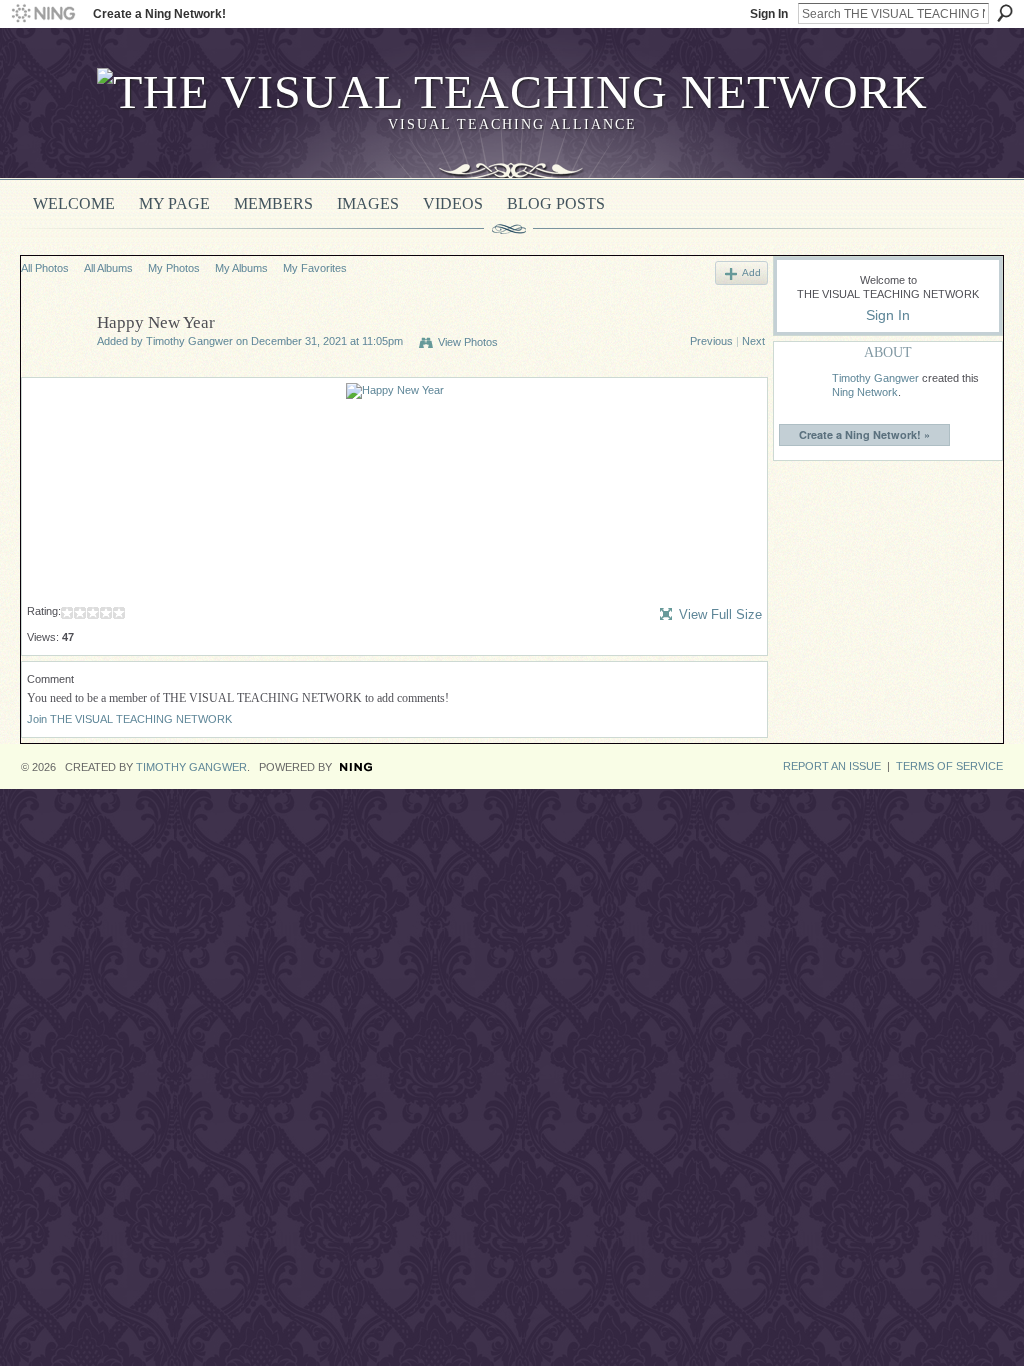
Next (753, 341)
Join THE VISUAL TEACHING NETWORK (129, 719)
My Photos (174, 268)
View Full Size (720, 614)
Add (751, 272)
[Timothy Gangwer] (53, 369)
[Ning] (42, 14)
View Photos (468, 342)
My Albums (241, 268)
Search (1005, 13)
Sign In (769, 14)
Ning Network (865, 392)
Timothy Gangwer (189, 341)
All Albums (108, 268)
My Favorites (315, 268)
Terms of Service (949, 766)
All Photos (45, 268)
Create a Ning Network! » (864, 434)
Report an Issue (832, 766)
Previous (711, 341)
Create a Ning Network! (159, 14)
